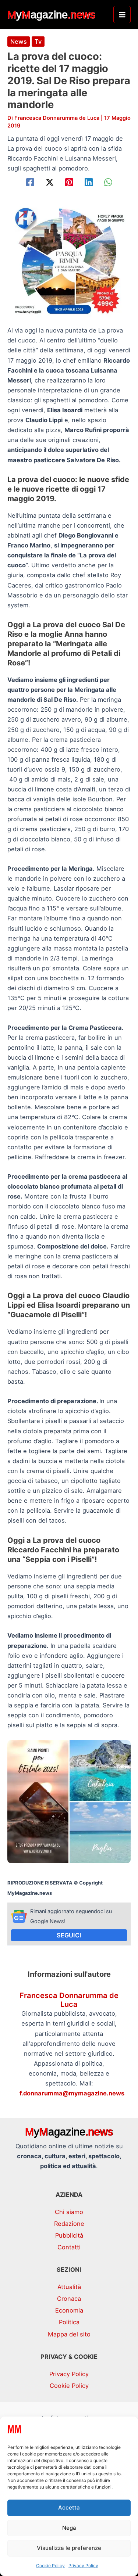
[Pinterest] (69, 182)
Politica (69, 2322)
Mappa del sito (69, 2334)
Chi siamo (69, 2212)
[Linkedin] (89, 182)
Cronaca (69, 2299)
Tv (38, 42)
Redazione (69, 2224)
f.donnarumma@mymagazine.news (72, 2093)
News (19, 42)
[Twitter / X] (50, 182)
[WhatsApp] (108, 182)
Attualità (69, 2287)
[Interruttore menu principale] (122, 15)
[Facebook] (30, 182)
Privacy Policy (83, 2566)
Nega (69, 2528)
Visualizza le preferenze (69, 2548)
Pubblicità (69, 2235)
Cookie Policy (50, 2566)
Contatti (69, 2247)
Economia (69, 2310)
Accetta (69, 2507)
